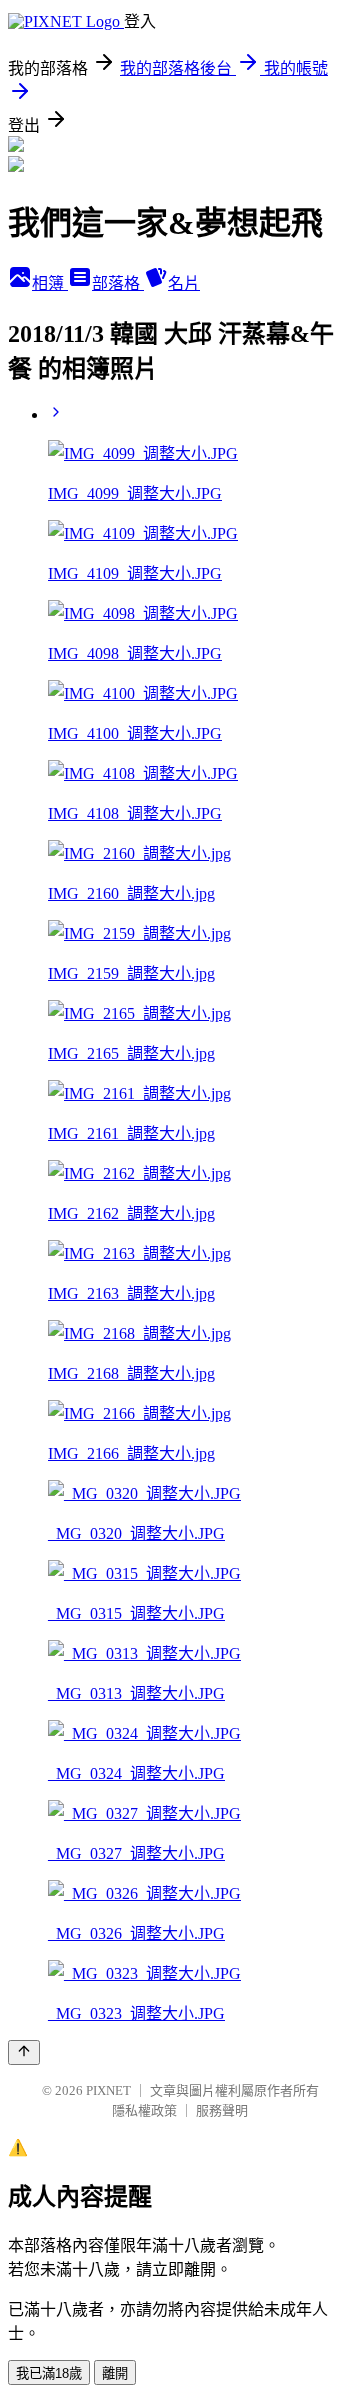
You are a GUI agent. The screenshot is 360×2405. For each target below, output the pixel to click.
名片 (184, 283)
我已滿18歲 (49, 2373)
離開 (115, 2373)
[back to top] (24, 2052)
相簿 (50, 283)
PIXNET (108, 2090)
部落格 (118, 283)
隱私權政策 (144, 2110)
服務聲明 (222, 2110)
